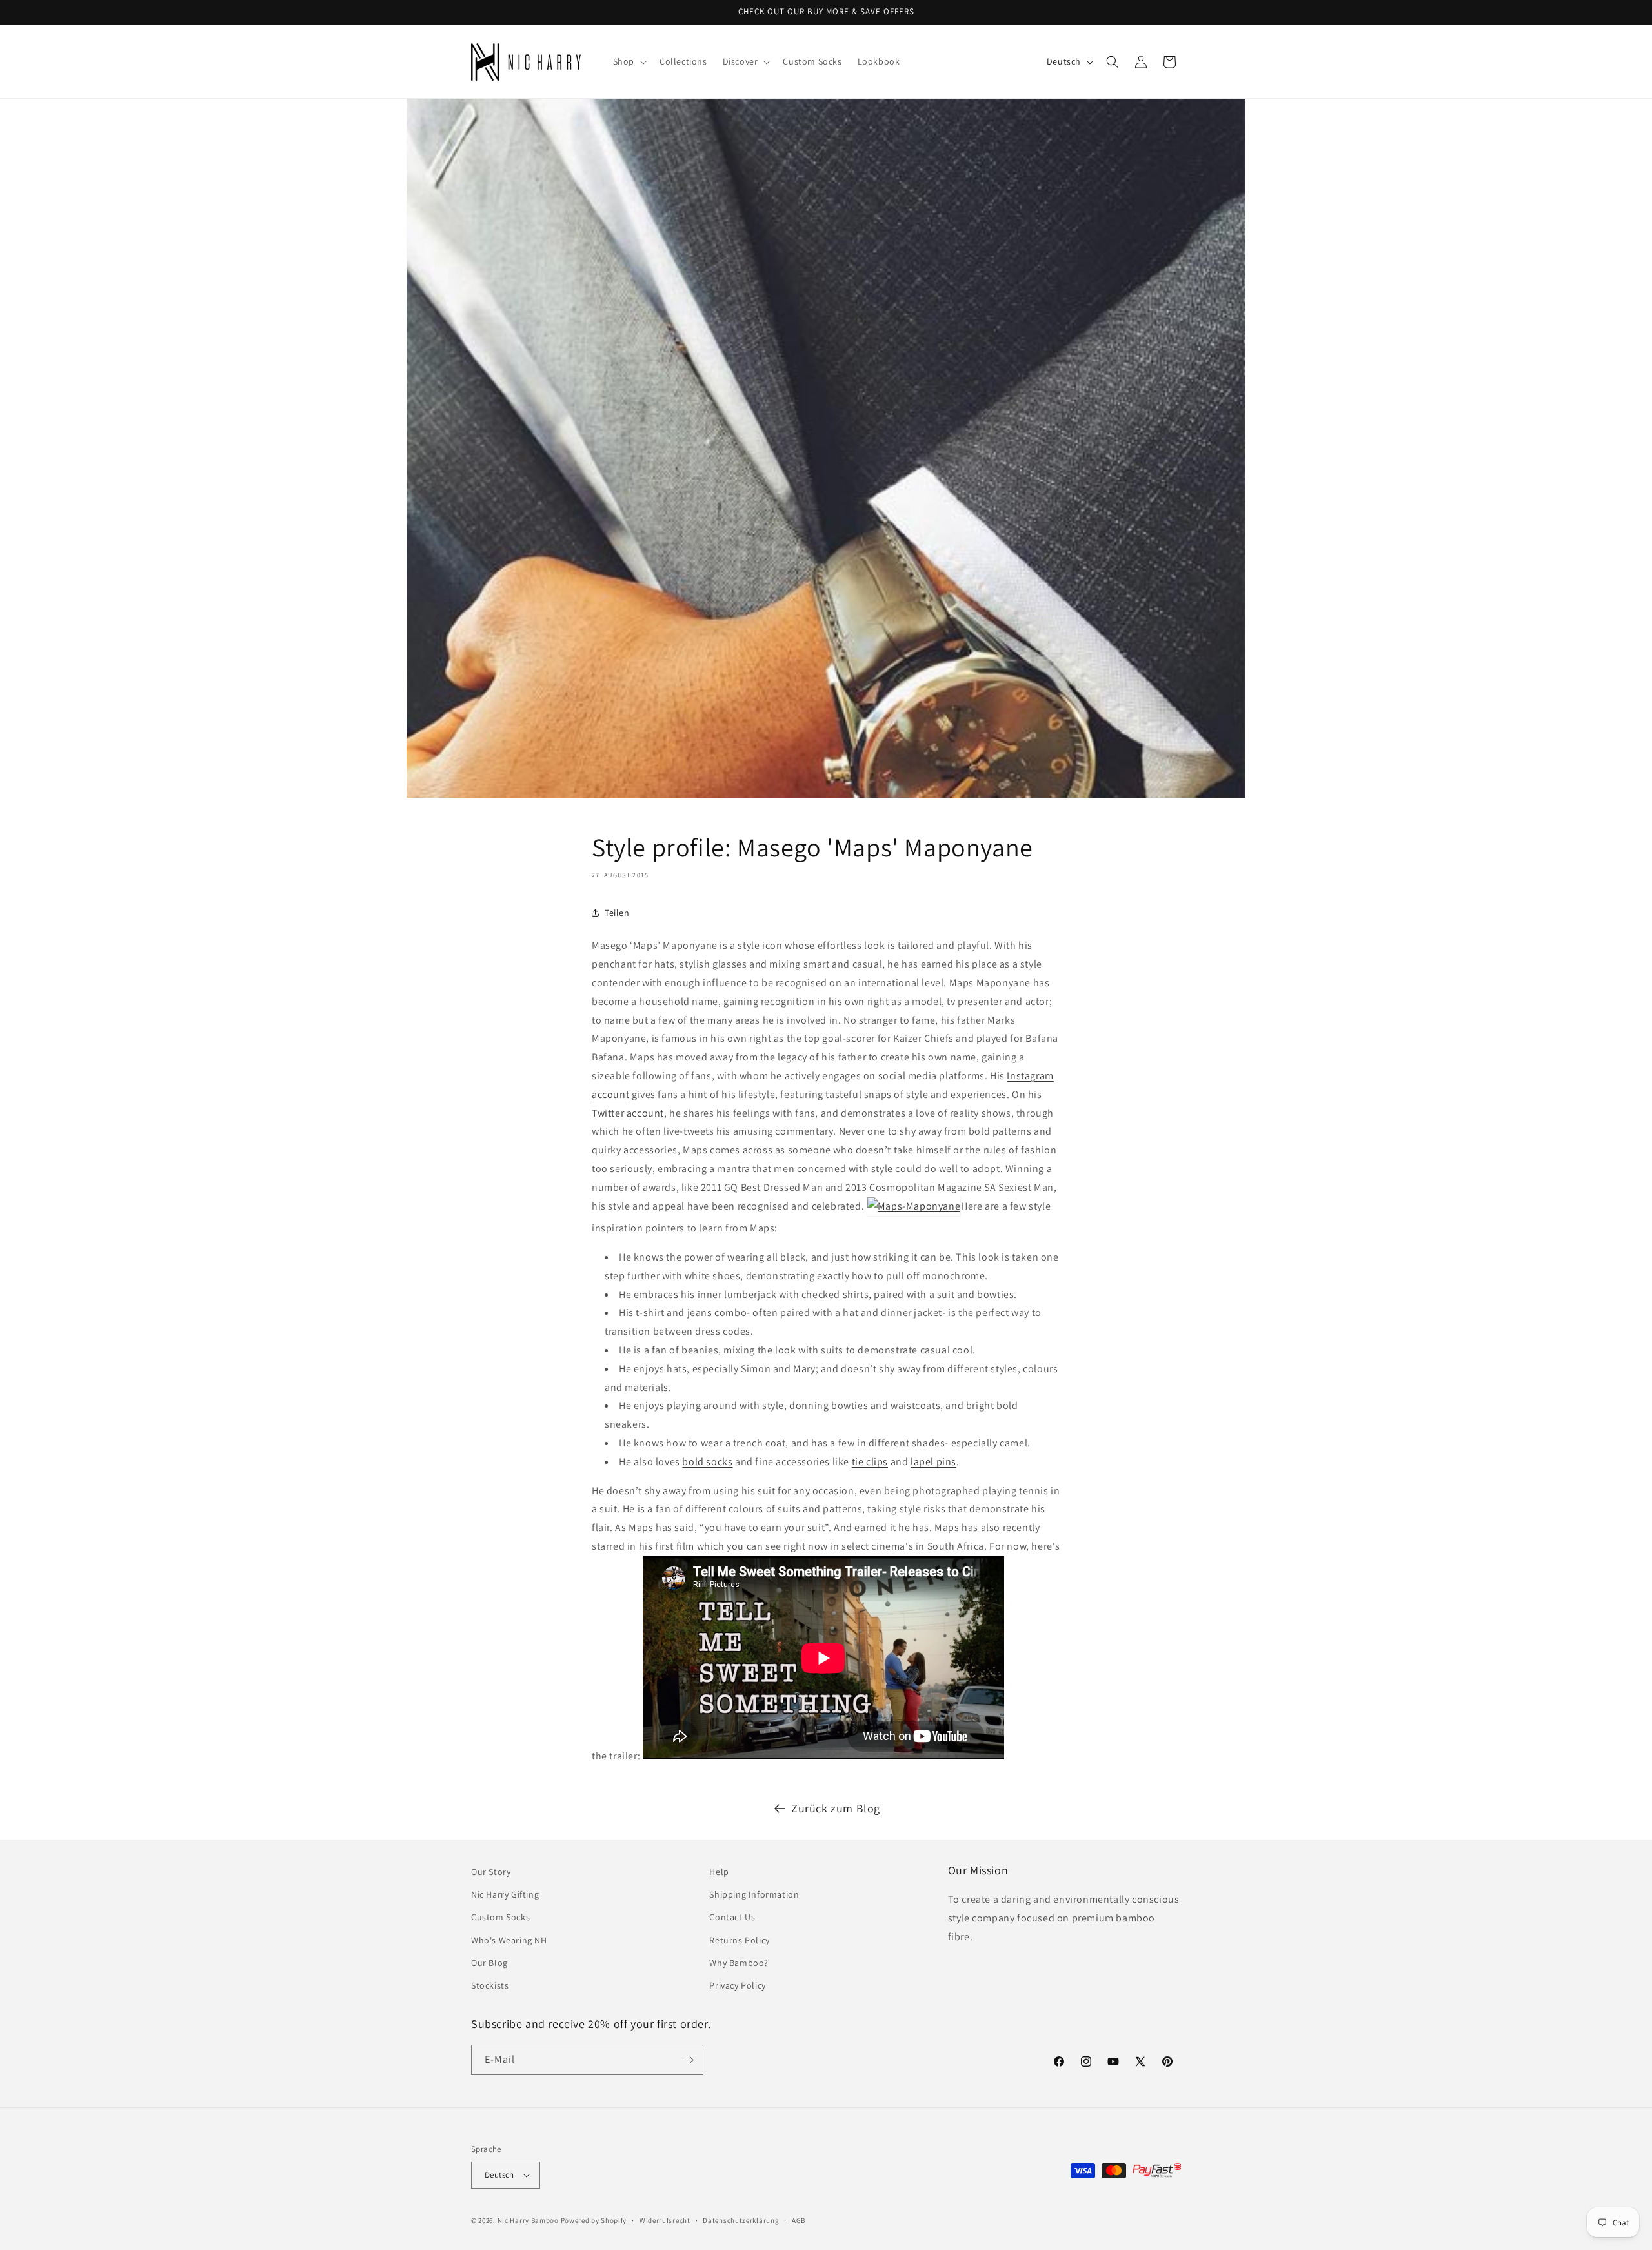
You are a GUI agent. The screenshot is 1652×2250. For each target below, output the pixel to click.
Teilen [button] (617, 913)
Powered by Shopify (594, 2220)
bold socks (707, 1462)
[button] (629, 61)
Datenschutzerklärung (741, 2220)
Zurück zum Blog (836, 1808)
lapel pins (933, 1462)
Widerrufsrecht (665, 2220)
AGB (799, 2220)
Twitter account (628, 1113)
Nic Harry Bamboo (528, 2220)
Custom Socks (500, 1917)
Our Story (491, 1872)
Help (719, 1872)
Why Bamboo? (739, 1963)
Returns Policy (739, 1940)
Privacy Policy (737, 1985)
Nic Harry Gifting (505, 1894)
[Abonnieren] (689, 2060)
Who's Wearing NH (509, 1940)
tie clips (870, 1462)
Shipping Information (754, 1894)
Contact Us (732, 1917)
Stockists (490, 1985)
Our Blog (489, 1963)
